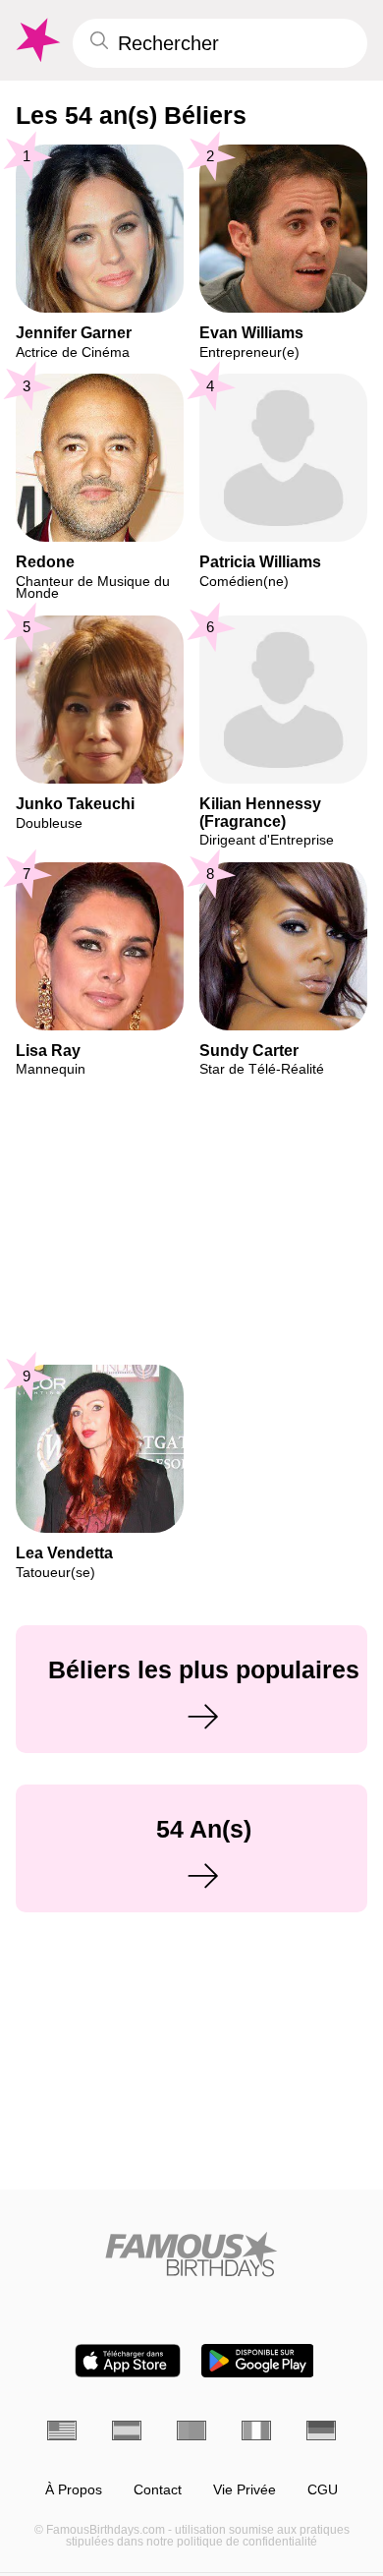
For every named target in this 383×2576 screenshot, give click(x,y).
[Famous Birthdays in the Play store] (258, 2361)
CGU (323, 2490)
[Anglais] (62, 2430)
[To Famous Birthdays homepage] (36, 40)
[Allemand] (321, 2430)
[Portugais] (191, 2430)
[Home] (191, 2254)
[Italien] (256, 2430)
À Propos (74, 2490)
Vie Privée (245, 2490)
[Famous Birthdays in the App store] (128, 2361)
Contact (158, 2490)
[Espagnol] (127, 2430)
